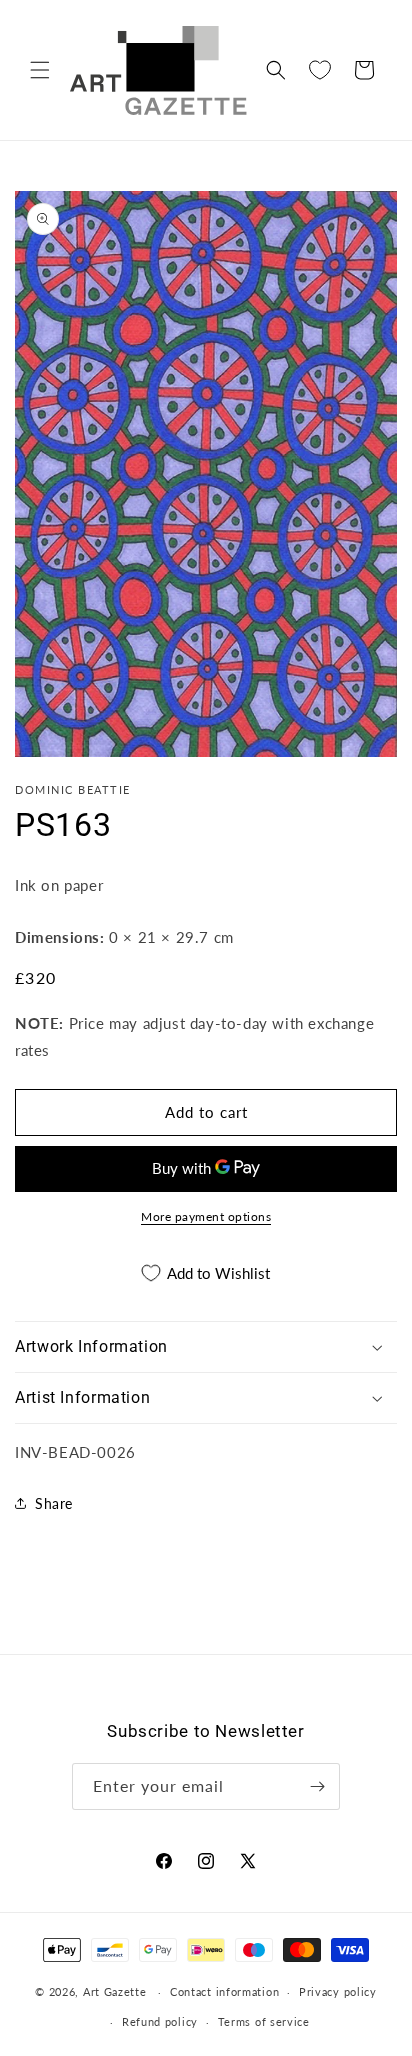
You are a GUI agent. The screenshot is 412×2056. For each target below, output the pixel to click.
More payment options (206, 1216)
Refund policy (160, 2021)
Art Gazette (115, 1991)
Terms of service (264, 2021)
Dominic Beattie (73, 789)
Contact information (224, 1991)
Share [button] (54, 1503)
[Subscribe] (317, 1786)
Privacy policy (338, 1991)
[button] (40, 70)
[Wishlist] (320, 70)
